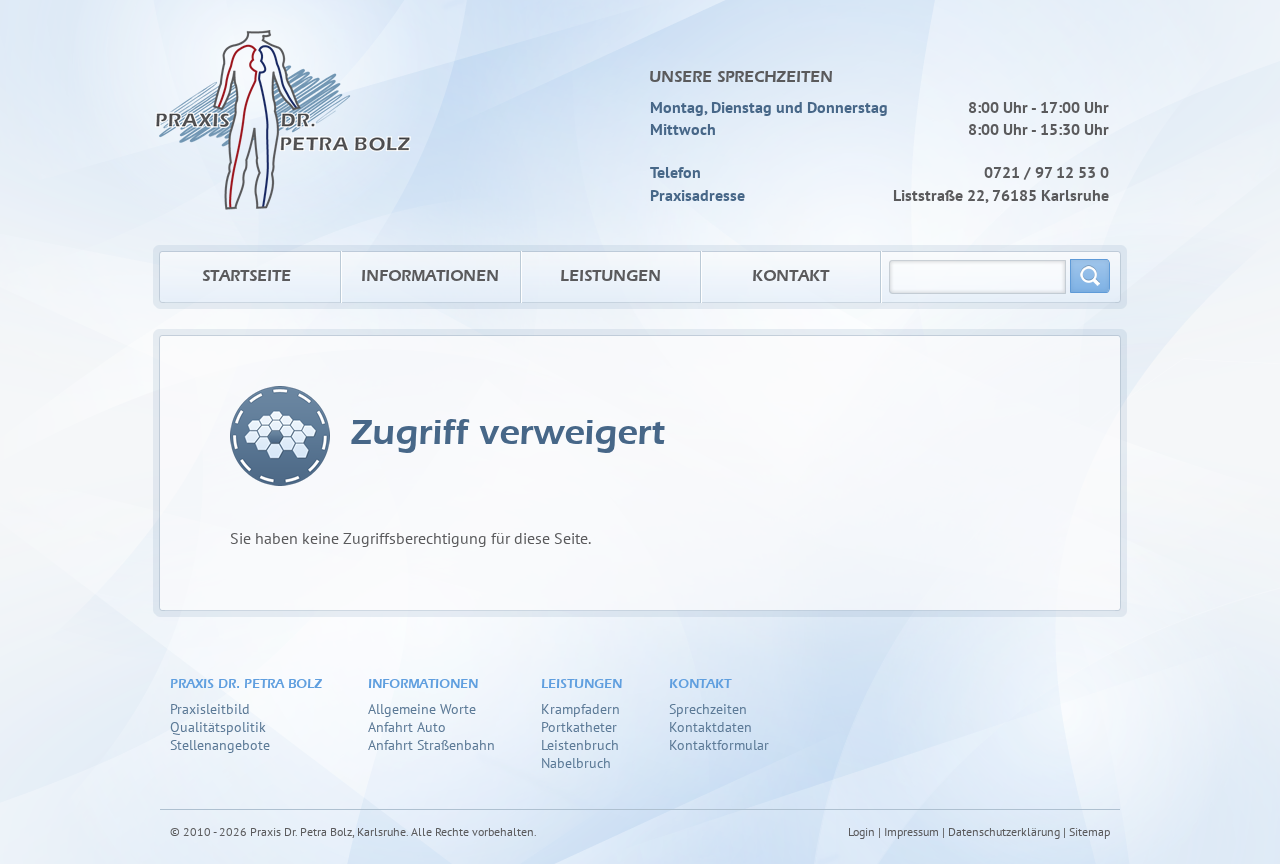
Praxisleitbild (210, 708)
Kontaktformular (719, 744)
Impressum (911, 831)
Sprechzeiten (708, 708)
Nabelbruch (576, 762)
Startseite (246, 277)
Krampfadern (580, 708)
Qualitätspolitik (218, 726)
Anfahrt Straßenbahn (431, 744)
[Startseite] (283, 105)
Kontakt (790, 277)
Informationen (430, 277)
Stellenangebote (220, 744)
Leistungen (610, 277)
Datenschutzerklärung (1004, 831)
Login (861, 831)
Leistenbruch (580, 744)
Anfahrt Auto (407, 726)
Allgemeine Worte (422, 708)
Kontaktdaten (710, 726)
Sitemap (1089, 831)
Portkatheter (579, 726)
